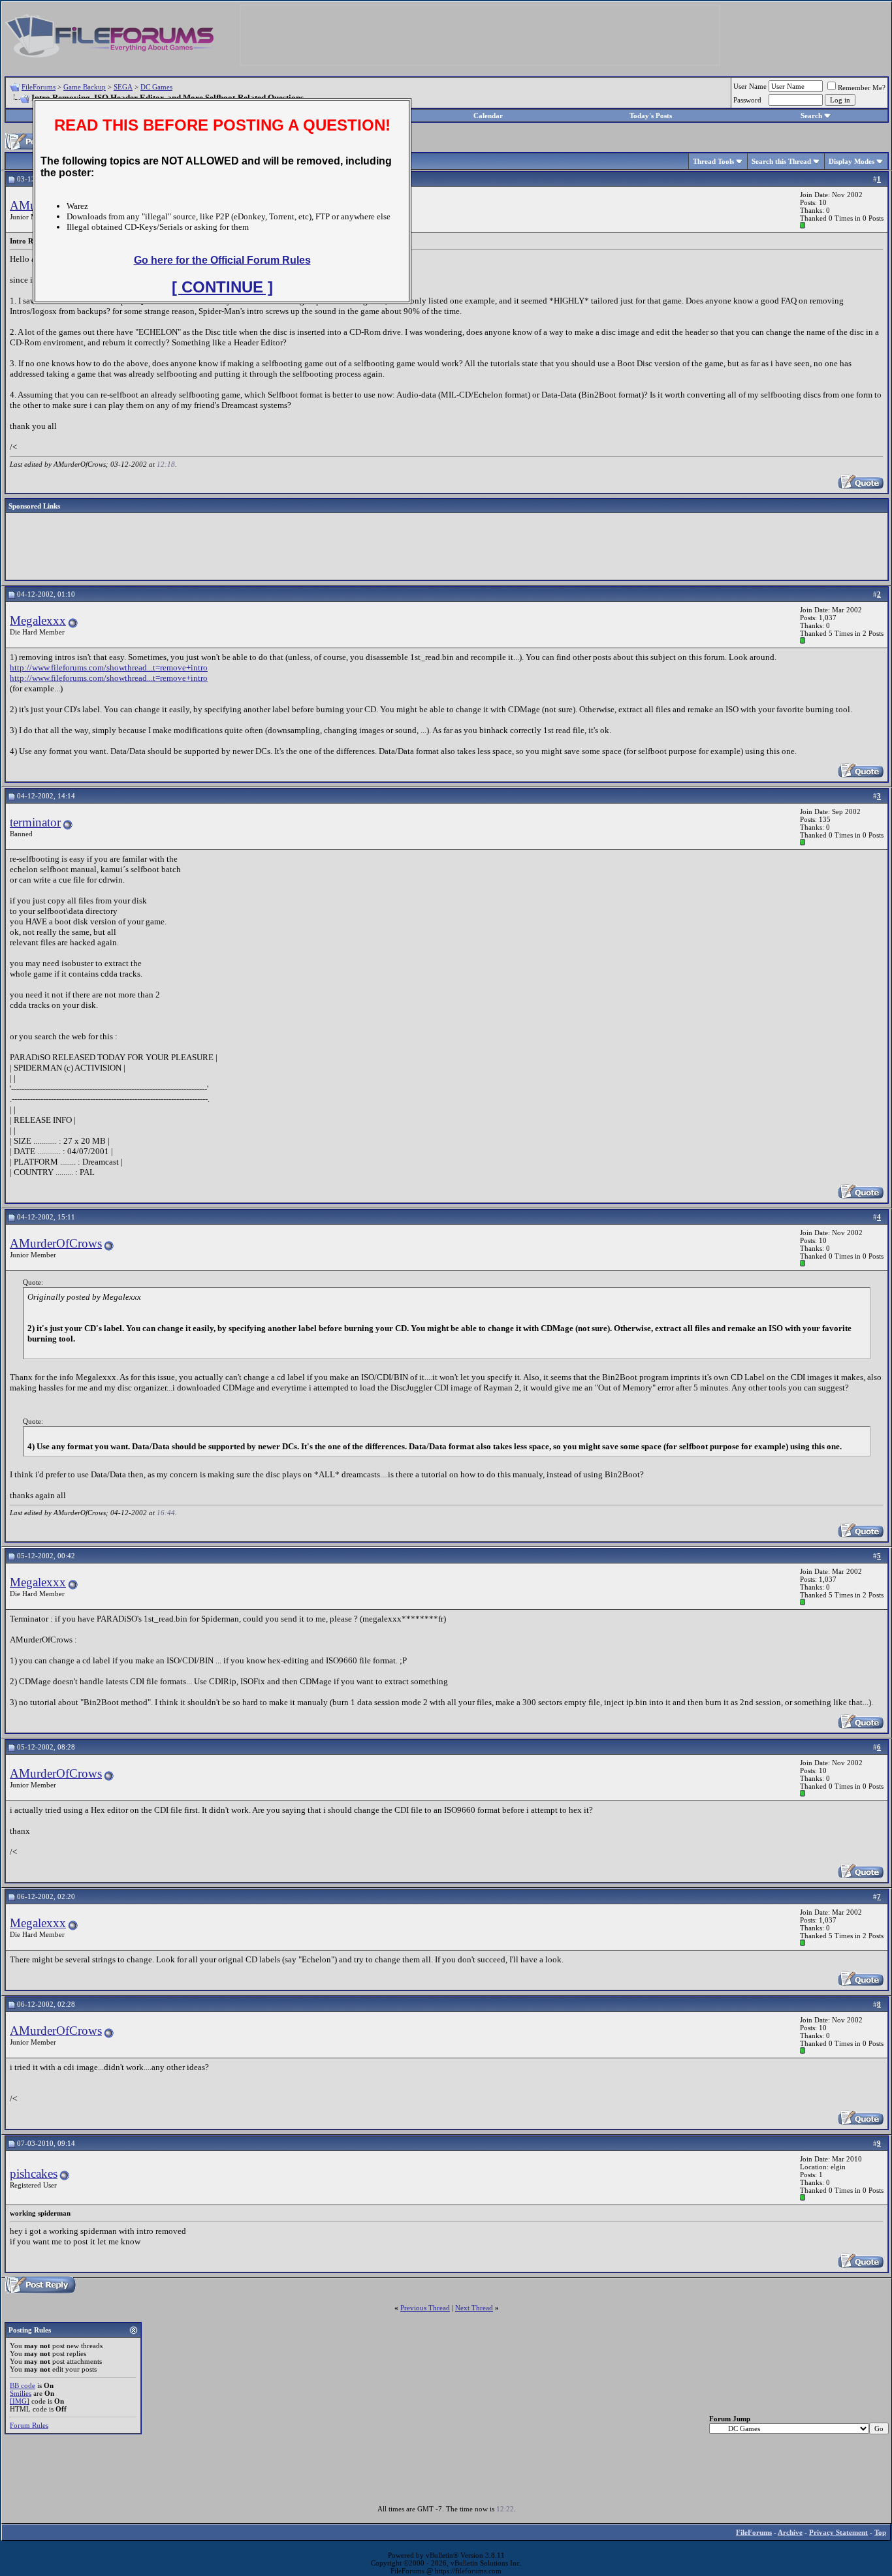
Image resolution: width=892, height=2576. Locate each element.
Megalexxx (38, 620)
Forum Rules (29, 2425)
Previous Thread (425, 2308)
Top (880, 2532)
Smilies (21, 2393)
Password (747, 100)
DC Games (156, 87)
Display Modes (852, 161)
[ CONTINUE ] (222, 287)
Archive (790, 2532)
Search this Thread (781, 161)
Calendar (488, 116)
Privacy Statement (838, 2532)
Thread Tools (713, 161)
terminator (35, 822)
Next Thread (474, 2308)
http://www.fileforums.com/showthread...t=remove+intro (109, 668)
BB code (23, 2385)
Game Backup (85, 87)
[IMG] (20, 2401)
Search (811, 116)
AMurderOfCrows (56, 1243)
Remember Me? (862, 87)
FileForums (39, 87)
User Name (750, 86)
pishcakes (34, 2174)
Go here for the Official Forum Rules (222, 260)
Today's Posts (651, 116)
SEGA (123, 87)
